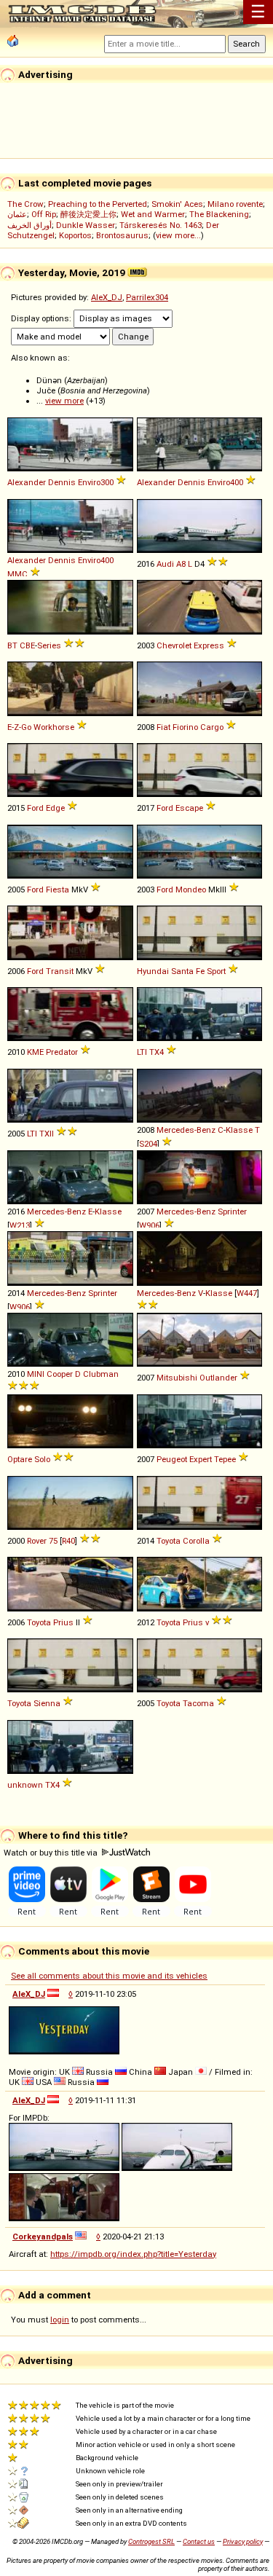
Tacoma (198, 1703)
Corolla (196, 1541)
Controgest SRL (151, 2541)
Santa (182, 971)
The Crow (25, 204)
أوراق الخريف (29, 225)
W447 (247, 1293)
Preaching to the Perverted (98, 204)
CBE (27, 645)
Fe (200, 971)
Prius (63, 1622)
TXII (47, 1134)
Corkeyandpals (43, 2237)
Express (209, 645)
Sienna (47, 1703)
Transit (60, 971)
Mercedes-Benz (186, 1130)
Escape (189, 808)
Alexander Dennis (41, 482)
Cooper (60, 1374)
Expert (201, 1459)
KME (35, 1052)
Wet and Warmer (153, 214)
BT (12, 645)
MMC (17, 574)
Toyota (169, 1541)
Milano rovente (235, 204)
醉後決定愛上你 (88, 214)
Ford (35, 808)
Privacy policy (243, 2541)
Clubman (101, 1374)
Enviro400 (225, 482)
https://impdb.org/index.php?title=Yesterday (133, 2254)
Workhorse (54, 727)
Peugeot (172, 1459)
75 (53, 1541)
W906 (149, 1225)
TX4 (157, 1052)
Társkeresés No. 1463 (161, 225)
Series (49, 645)
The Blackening (219, 214)
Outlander (218, 1378)
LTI (142, 1052)
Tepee (225, 1459)
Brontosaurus (122, 235)
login (60, 2320)
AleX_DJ (107, 297)
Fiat (163, 727)
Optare (20, 1459)
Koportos (75, 235)
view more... (178, 235)
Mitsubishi (177, 1378)
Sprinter (232, 1212)
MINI (36, 1374)
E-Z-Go (19, 727)
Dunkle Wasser (86, 225)
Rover (37, 1541)
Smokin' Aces (177, 204)
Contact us (199, 2541)
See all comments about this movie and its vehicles (109, 1976)
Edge (55, 808)
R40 (68, 1541)
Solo (42, 1459)
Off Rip (44, 214)
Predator (62, 1052)
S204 (148, 1144)
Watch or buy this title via (52, 1853)
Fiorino (185, 727)
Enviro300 (96, 482)
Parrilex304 (147, 297)
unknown (25, 1785)
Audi (165, 564)
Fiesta (58, 890)
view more (64, 401)
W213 (20, 1225)
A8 (181, 564)
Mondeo (191, 890)
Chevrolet (174, 645)
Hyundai (153, 971)
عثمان (17, 214)
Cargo (212, 727)
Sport (216, 971)
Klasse (239, 1130)
